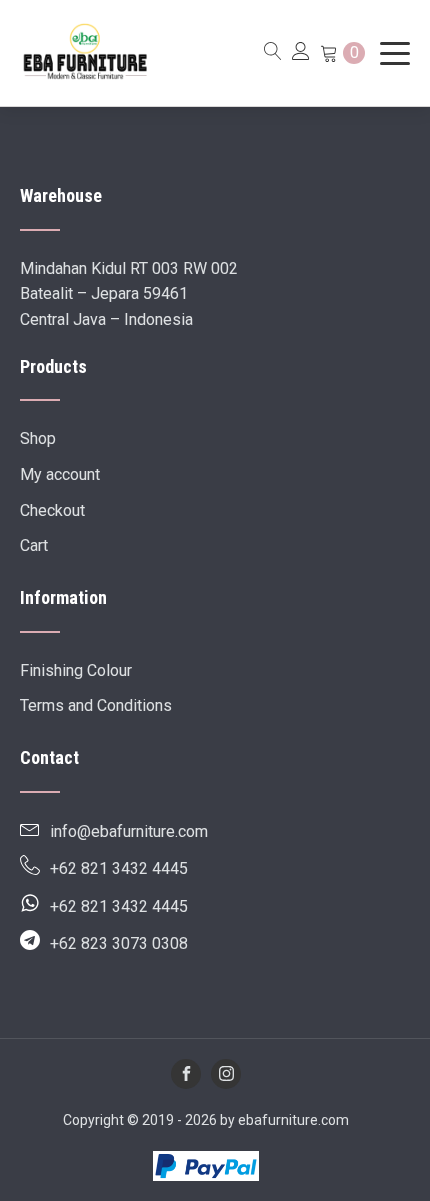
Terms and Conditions (96, 705)
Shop (38, 438)
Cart (34, 545)
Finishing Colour (76, 670)
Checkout (52, 510)
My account (60, 474)
